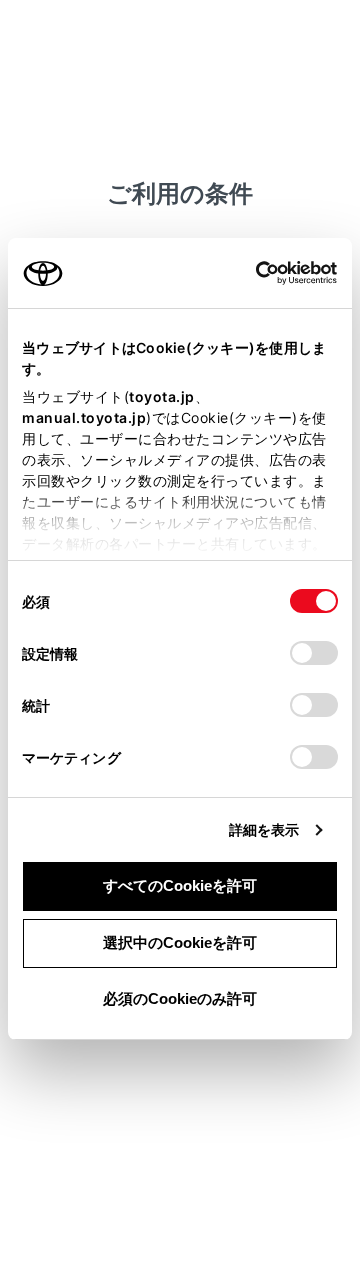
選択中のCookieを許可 (180, 942)
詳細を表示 (264, 829)
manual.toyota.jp (84, 417)
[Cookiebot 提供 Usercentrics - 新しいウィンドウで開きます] (249, 273)
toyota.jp (162, 396)
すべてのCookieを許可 (180, 885)
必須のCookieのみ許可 (180, 998)
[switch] (314, 653)
